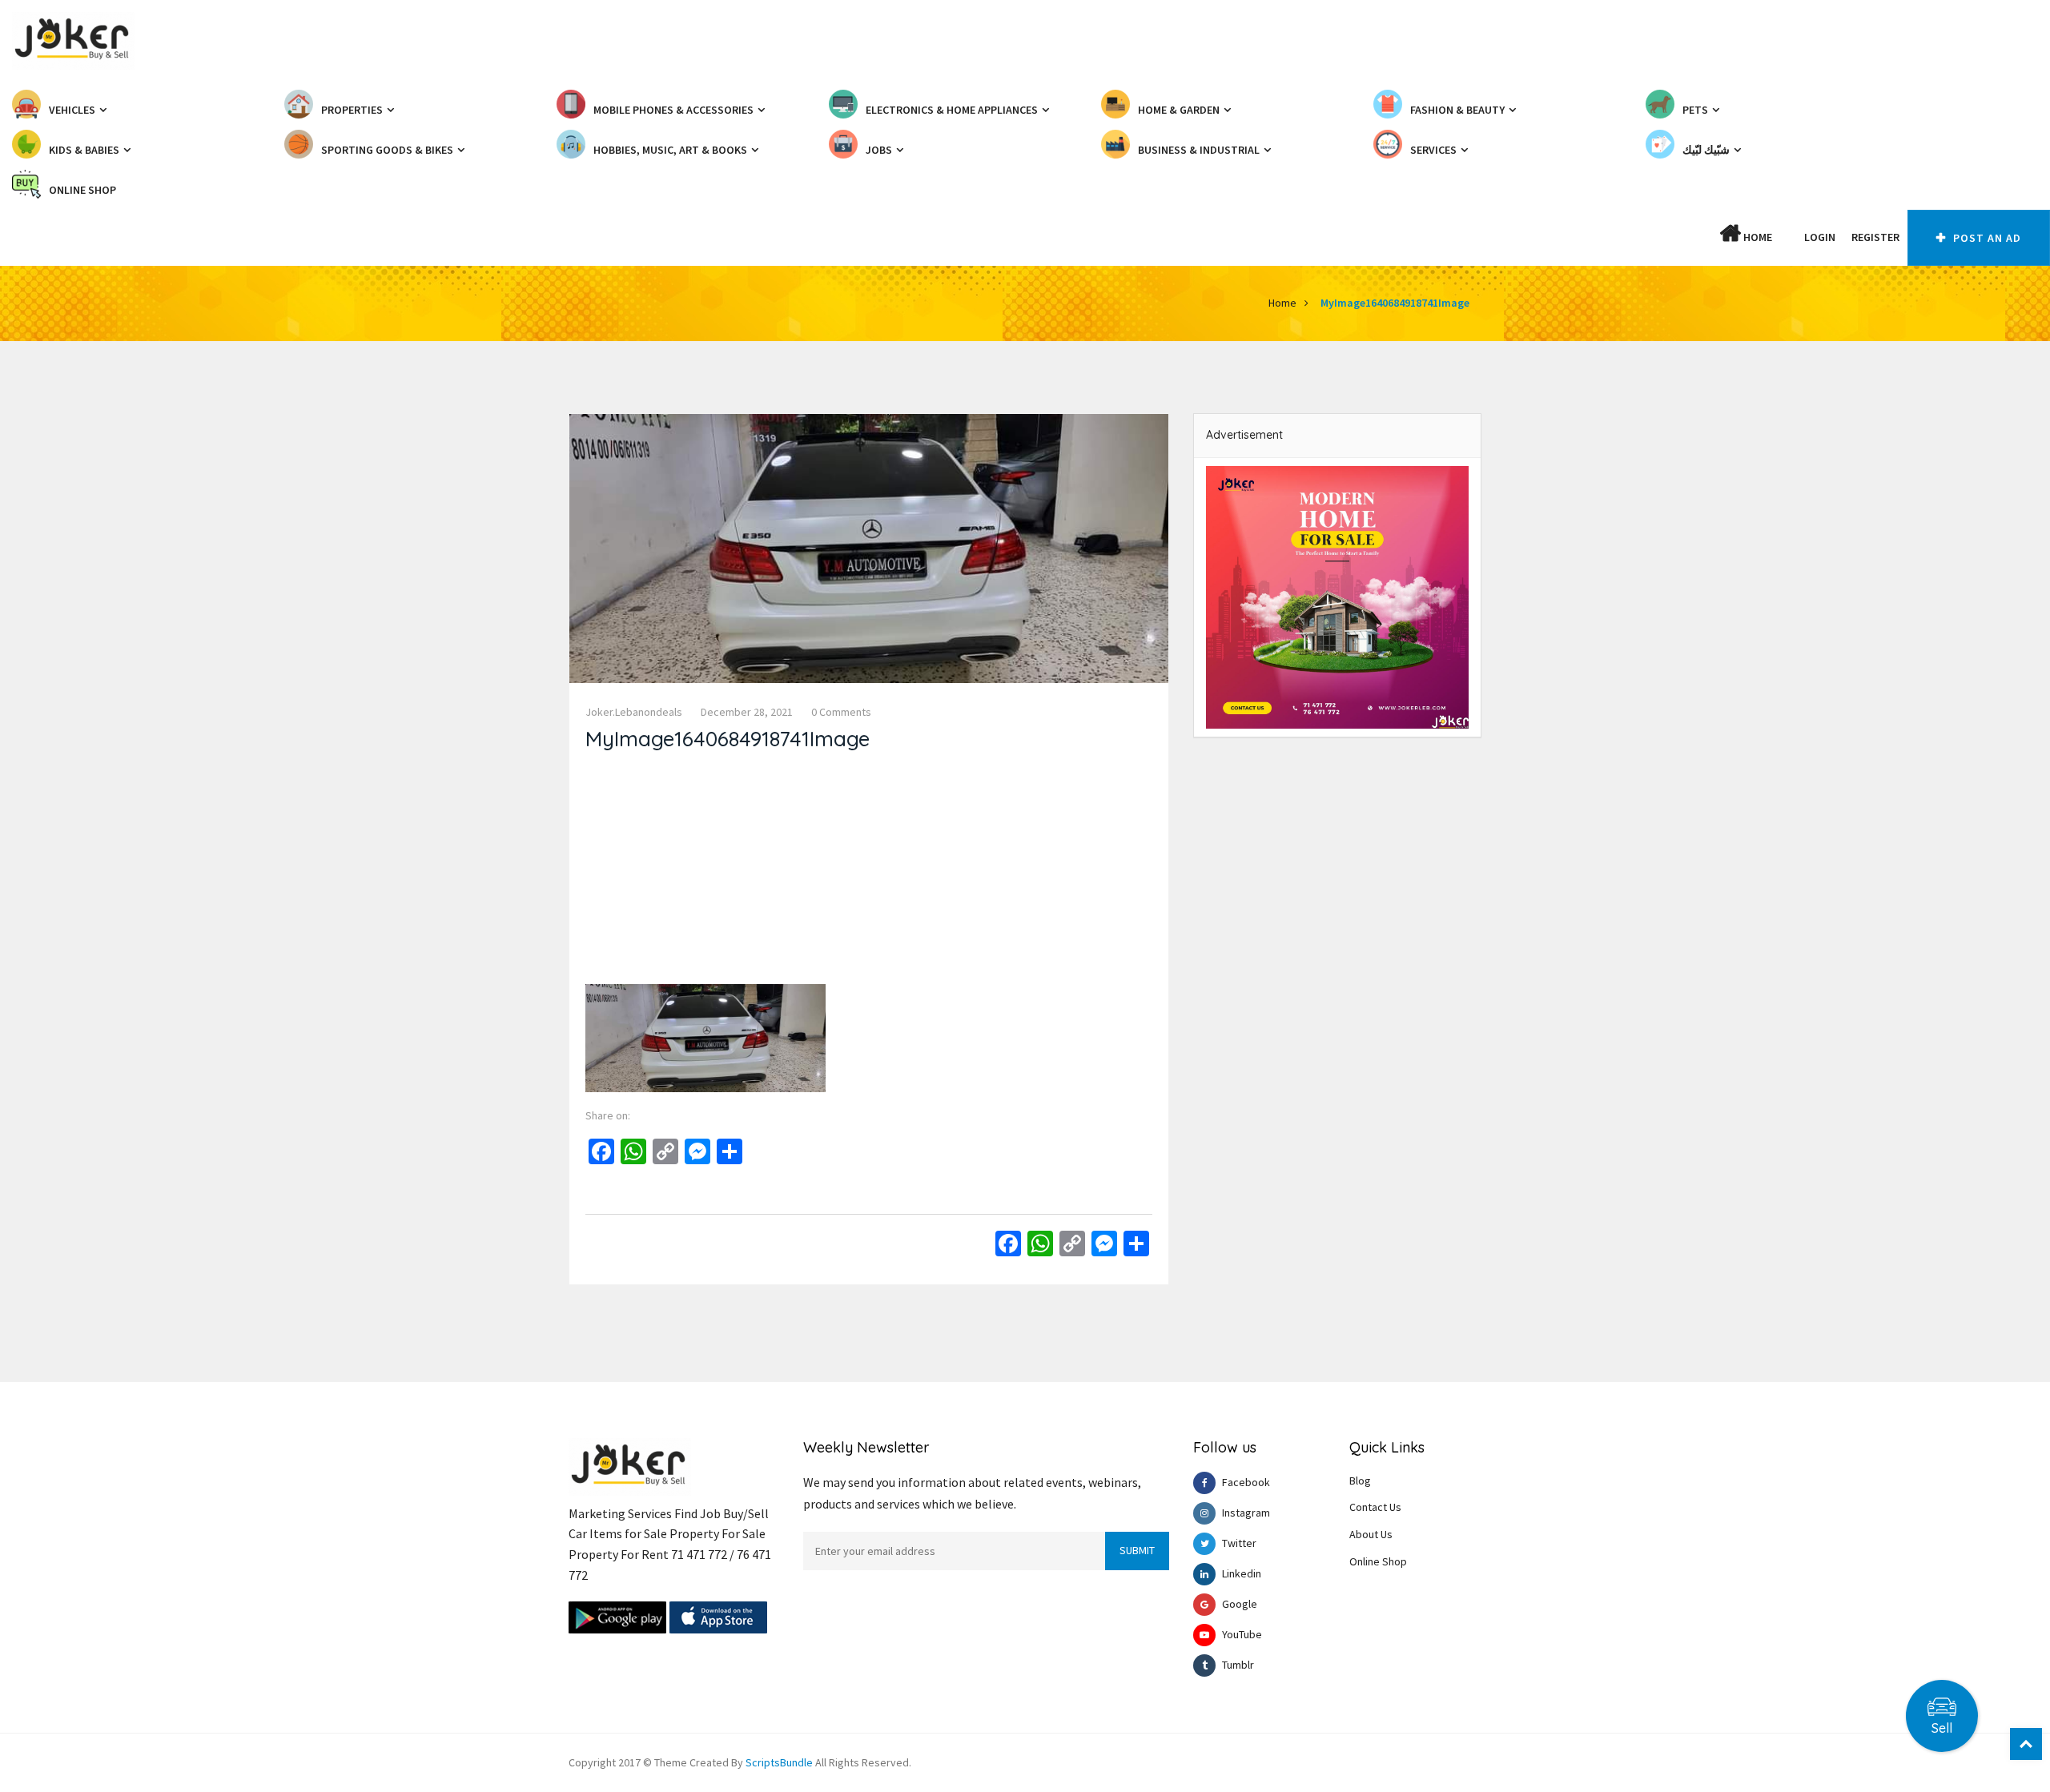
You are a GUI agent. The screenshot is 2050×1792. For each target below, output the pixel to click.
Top (2026, 1744)
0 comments (841, 712)
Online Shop (1378, 1561)
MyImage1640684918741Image (1395, 303)
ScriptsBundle (779, 1762)
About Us (1371, 1534)
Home (1757, 237)
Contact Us (1375, 1507)
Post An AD (1986, 238)
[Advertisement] (869, 872)
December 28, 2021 (747, 712)
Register (1875, 237)
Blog (1360, 1481)
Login (1820, 237)
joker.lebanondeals (634, 712)
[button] (1788, 237)
